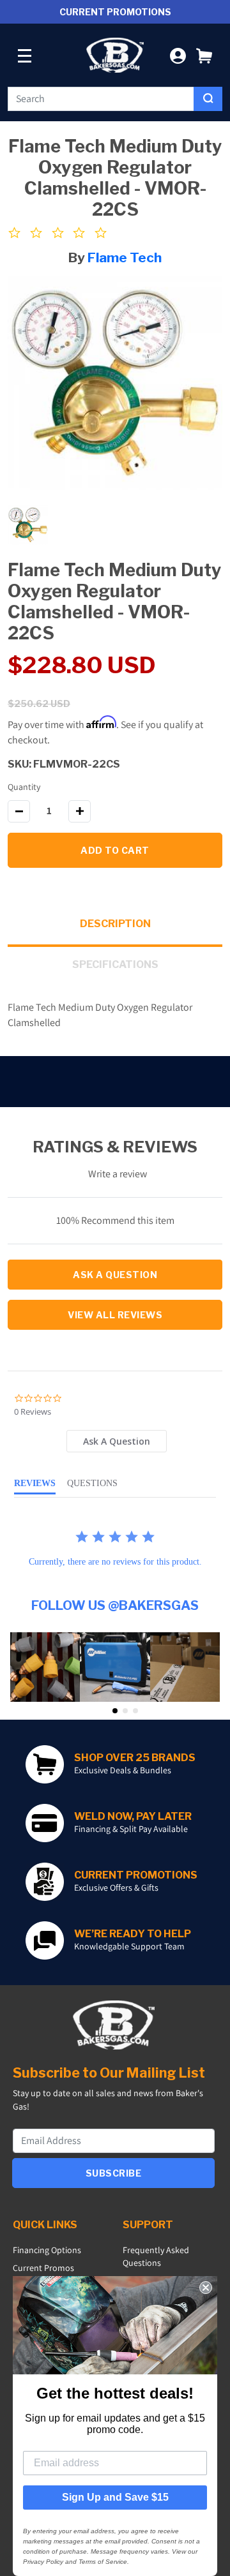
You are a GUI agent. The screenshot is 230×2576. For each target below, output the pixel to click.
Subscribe (114, 2173)
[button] (204, 55)
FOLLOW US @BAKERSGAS (115, 1605)
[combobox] (101, 99)
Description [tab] (115, 924)
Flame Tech (125, 257)
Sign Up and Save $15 (115, 2497)
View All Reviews (115, 1315)
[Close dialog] (206, 2288)
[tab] (117, 1441)
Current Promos (43, 2268)
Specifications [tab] (115, 964)
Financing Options (47, 2250)
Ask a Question (115, 1275)
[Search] (208, 99)
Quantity (24, 787)
